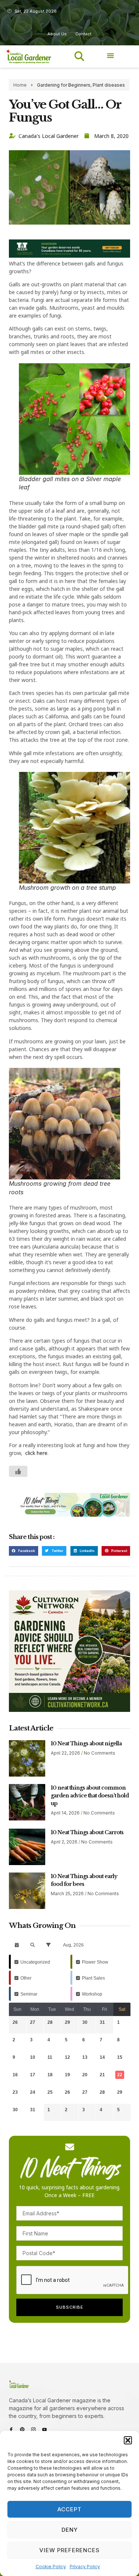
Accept (69, 2509)
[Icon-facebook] (11, 2430)
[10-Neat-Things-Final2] (69, 1515)
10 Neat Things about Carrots (87, 1832)
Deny (70, 2530)
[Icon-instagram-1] (33, 2430)
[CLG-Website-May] (69, 256)
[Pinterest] (22, 2430)
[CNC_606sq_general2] (69, 1710)
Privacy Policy (85, 2567)
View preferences (69, 2550)
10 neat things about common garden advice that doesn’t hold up (90, 1796)
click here (36, 1453)
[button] (128, 2440)
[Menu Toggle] (111, 55)
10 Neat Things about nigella (86, 1743)
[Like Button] (18, 1471)
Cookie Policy (51, 2567)
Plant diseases (109, 85)
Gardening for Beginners (64, 85)
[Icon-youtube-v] (44, 2430)
